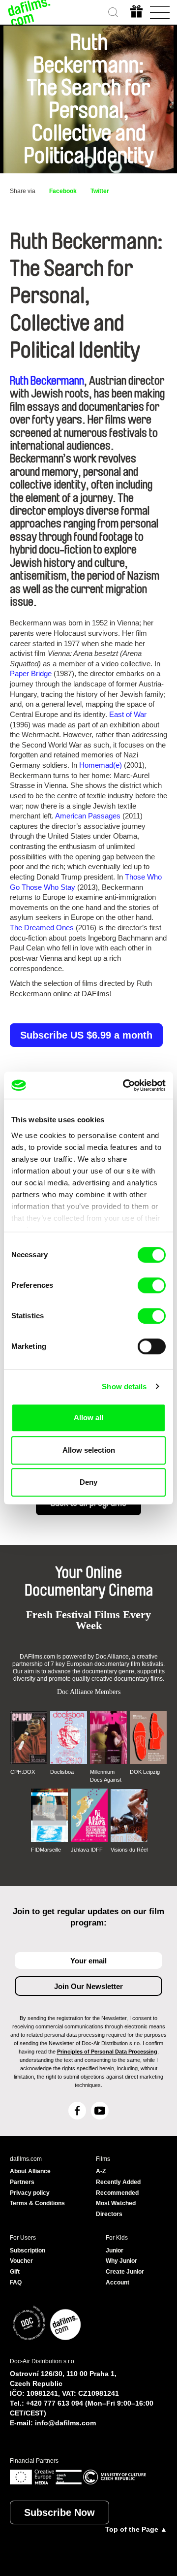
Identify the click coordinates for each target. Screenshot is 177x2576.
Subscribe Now (59, 2512)
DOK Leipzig (145, 1772)
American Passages (88, 816)
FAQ (16, 2283)
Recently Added (118, 2182)
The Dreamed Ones (42, 928)
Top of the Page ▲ (136, 2529)
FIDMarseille (46, 1850)
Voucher (21, 2261)
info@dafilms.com (65, 2423)
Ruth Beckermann (47, 381)
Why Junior (121, 2261)
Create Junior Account (125, 2277)
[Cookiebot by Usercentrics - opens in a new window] (125, 1085)
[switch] (152, 1285)
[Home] (29, 12)
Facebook (63, 191)
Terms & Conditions (37, 2203)
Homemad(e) (101, 765)
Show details (124, 1386)
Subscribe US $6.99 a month (86, 1035)
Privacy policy (30, 2193)
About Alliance (30, 2171)
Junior (115, 2250)
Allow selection (89, 1450)
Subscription (28, 2250)
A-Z (101, 2171)
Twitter (100, 191)
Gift (15, 2272)
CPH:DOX (23, 1772)
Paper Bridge (31, 673)
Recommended (117, 2193)
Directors (109, 2214)
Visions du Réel (129, 1850)
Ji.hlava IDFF (87, 1850)
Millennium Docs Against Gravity (106, 1776)
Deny (88, 1482)
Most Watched (116, 2203)
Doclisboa (62, 1772)
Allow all (88, 1418)
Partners (22, 2182)
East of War (128, 714)
